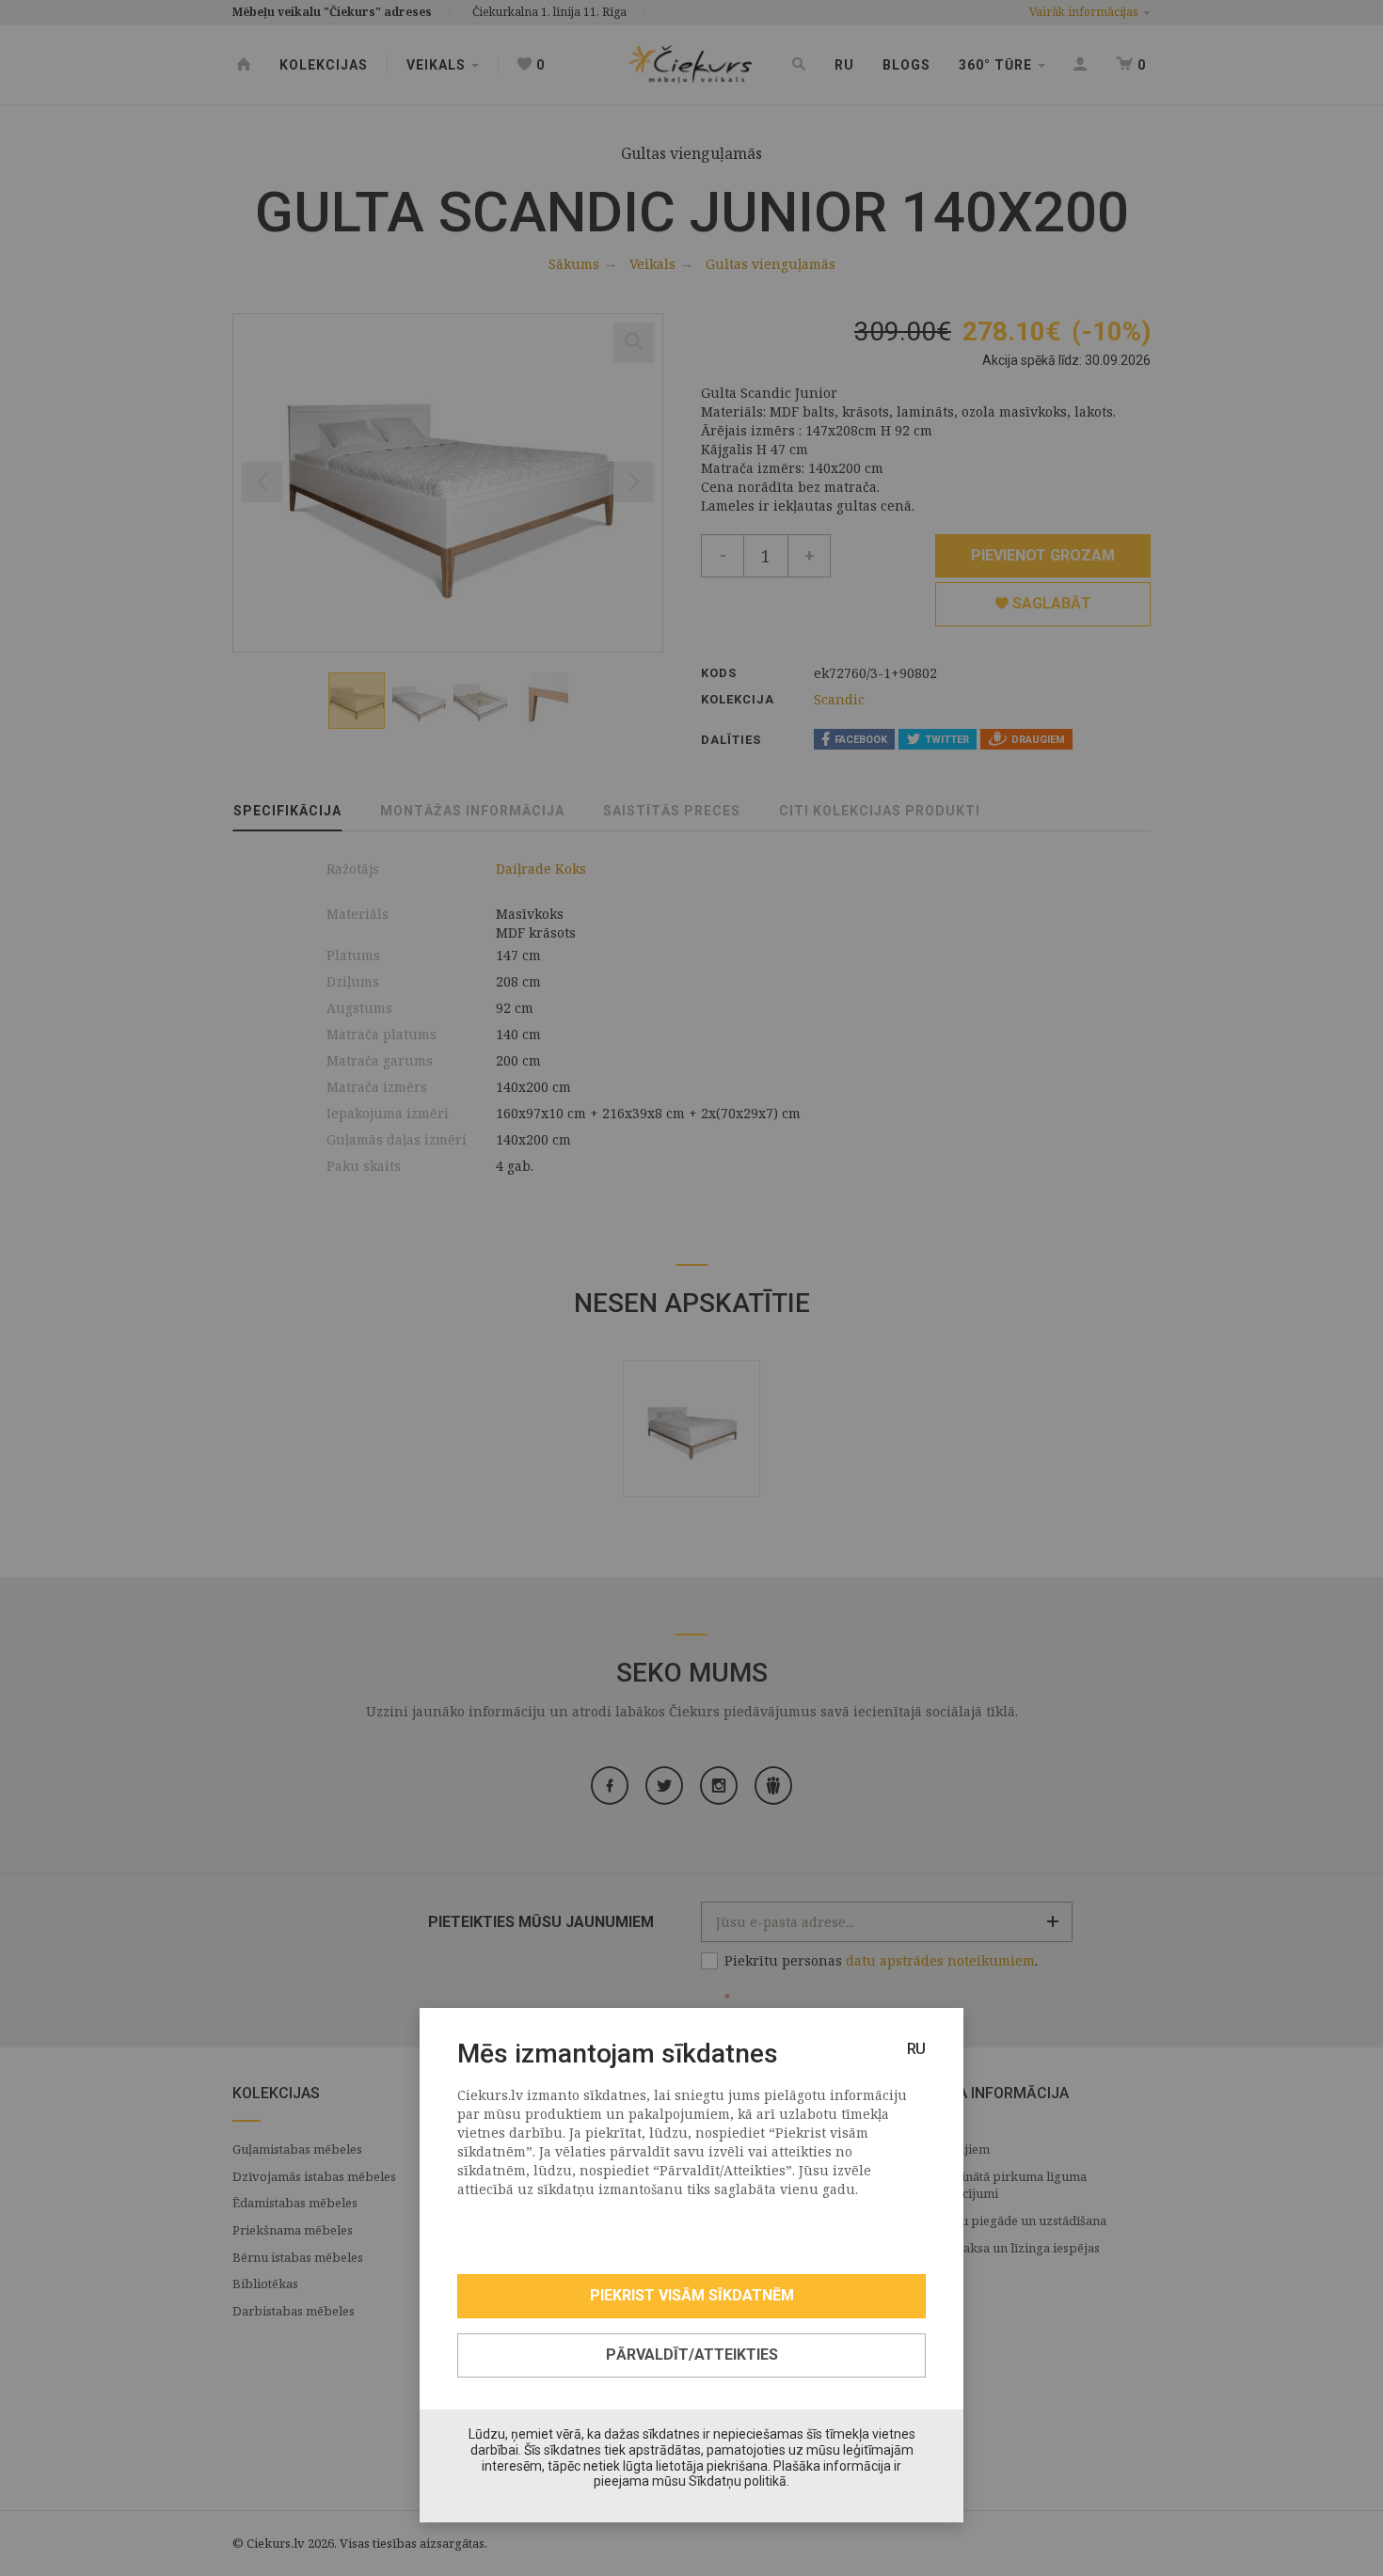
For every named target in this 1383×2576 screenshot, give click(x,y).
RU (916, 2049)
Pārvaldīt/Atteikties (692, 2355)
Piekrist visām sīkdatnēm (692, 2295)
